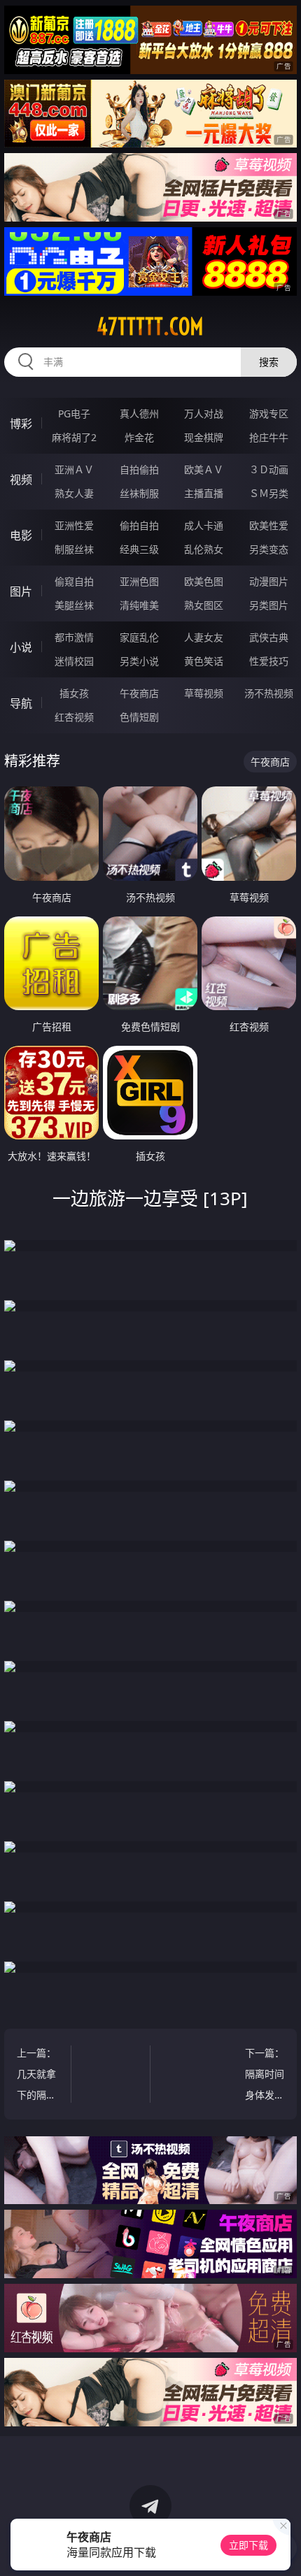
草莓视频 (204, 693)
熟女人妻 (74, 493)
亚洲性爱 (74, 525)
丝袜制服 (139, 493)
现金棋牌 (204, 437)
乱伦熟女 (204, 549)
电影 (21, 535)
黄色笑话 (204, 661)
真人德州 (139, 413)
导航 (21, 703)
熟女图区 (204, 605)
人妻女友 (204, 637)
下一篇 (265, 2076)
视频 (21, 480)
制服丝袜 (74, 549)
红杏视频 (74, 717)
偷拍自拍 (139, 525)
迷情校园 (74, 661)
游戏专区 (269, 413)
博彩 (21, 424)
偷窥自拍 (74, 581)
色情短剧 (139, 717)
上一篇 (38, 2076)
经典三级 (139, 549)
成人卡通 (204, 525)
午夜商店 (139, 693)
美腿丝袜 (74, 605)
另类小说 (139, 661)
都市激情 (74, 637)
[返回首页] (283, 2548)
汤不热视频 (269, 693)
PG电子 (74, 413)
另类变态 (269, 549)
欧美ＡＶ (204, 469)
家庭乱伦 (139, 637)
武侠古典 (269, 637)
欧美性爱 (269, 525)
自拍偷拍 (139, 469)
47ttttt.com (150, 326)
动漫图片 (269, 581)
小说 (21, 647)
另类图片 (269, 605)
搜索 (269, 362)
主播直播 (204, 493)
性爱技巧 (269, 661)
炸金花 (139, 437)
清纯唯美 (139, 605)
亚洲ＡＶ (74, 469)
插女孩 (74, 693)
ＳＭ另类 (269, 493)
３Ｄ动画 (269, 469)
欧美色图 (204, 581)
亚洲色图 (139, 581)
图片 (21, 591)
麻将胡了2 (74, 437)
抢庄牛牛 (269, 437)
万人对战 (204, 413)
